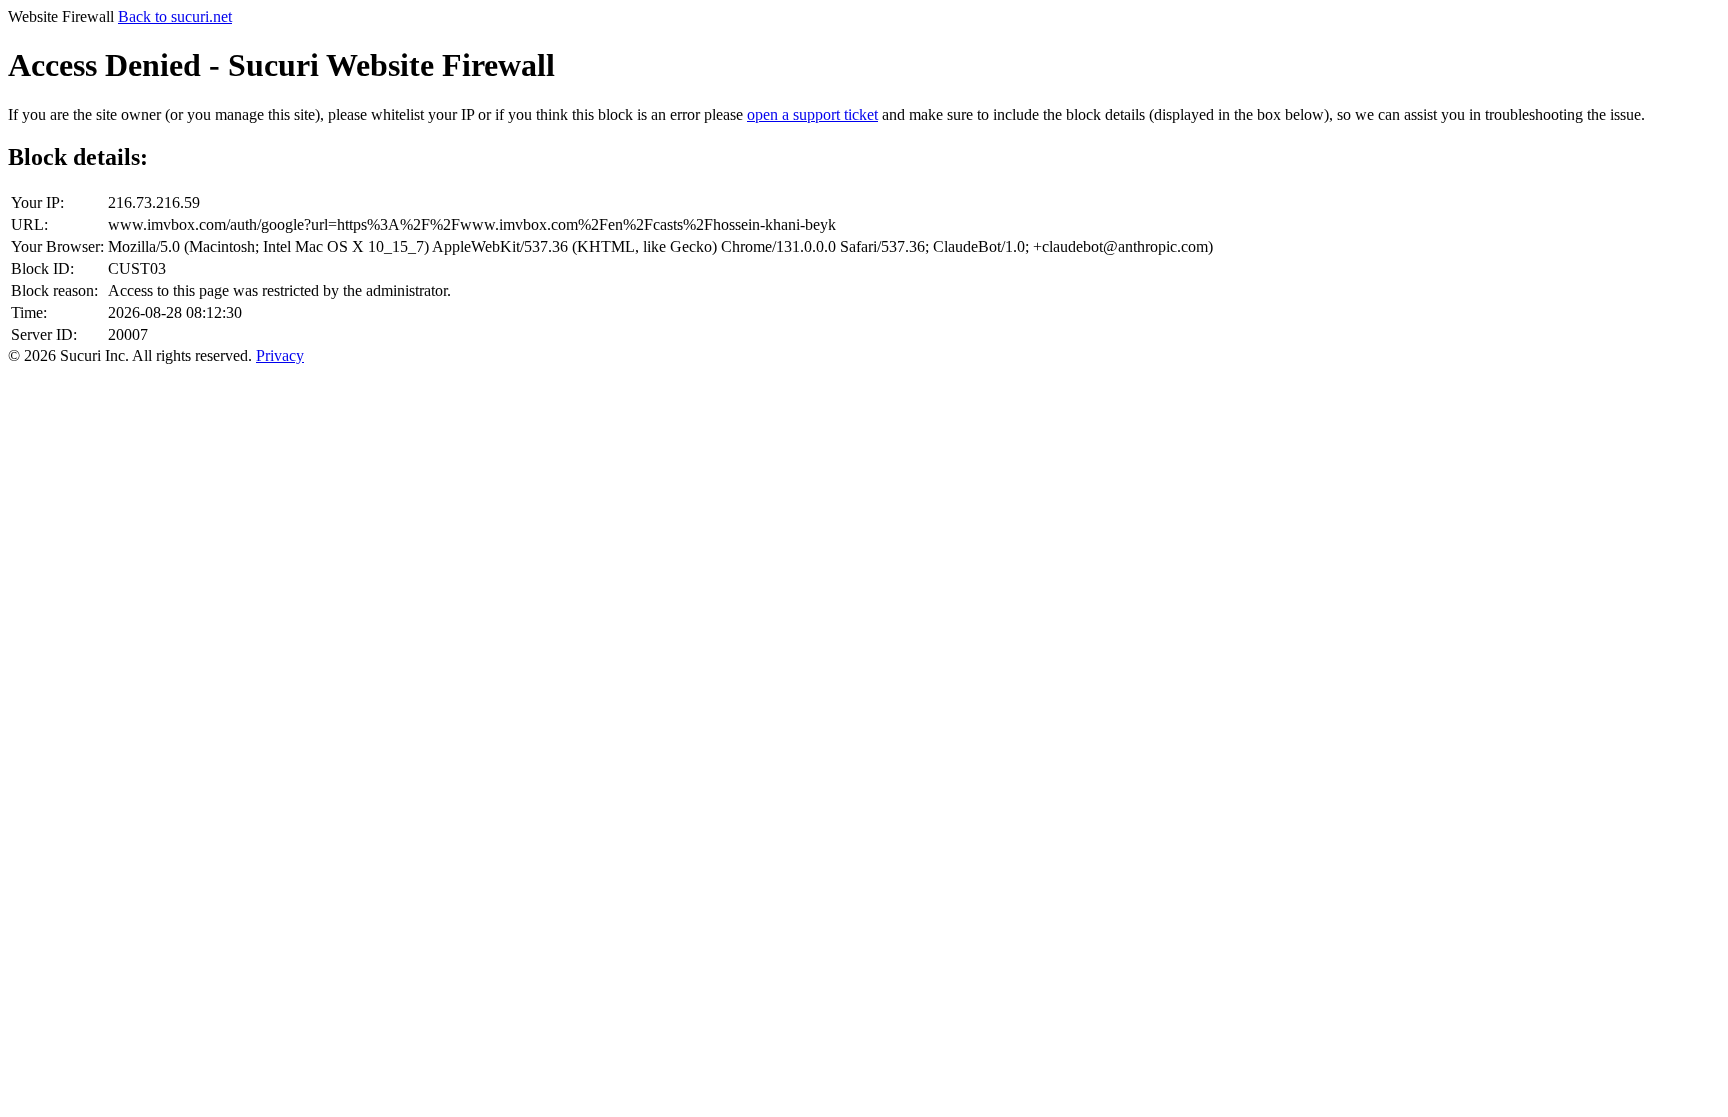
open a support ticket (812, 114)
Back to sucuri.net (175, 16)
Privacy (280, 355)
